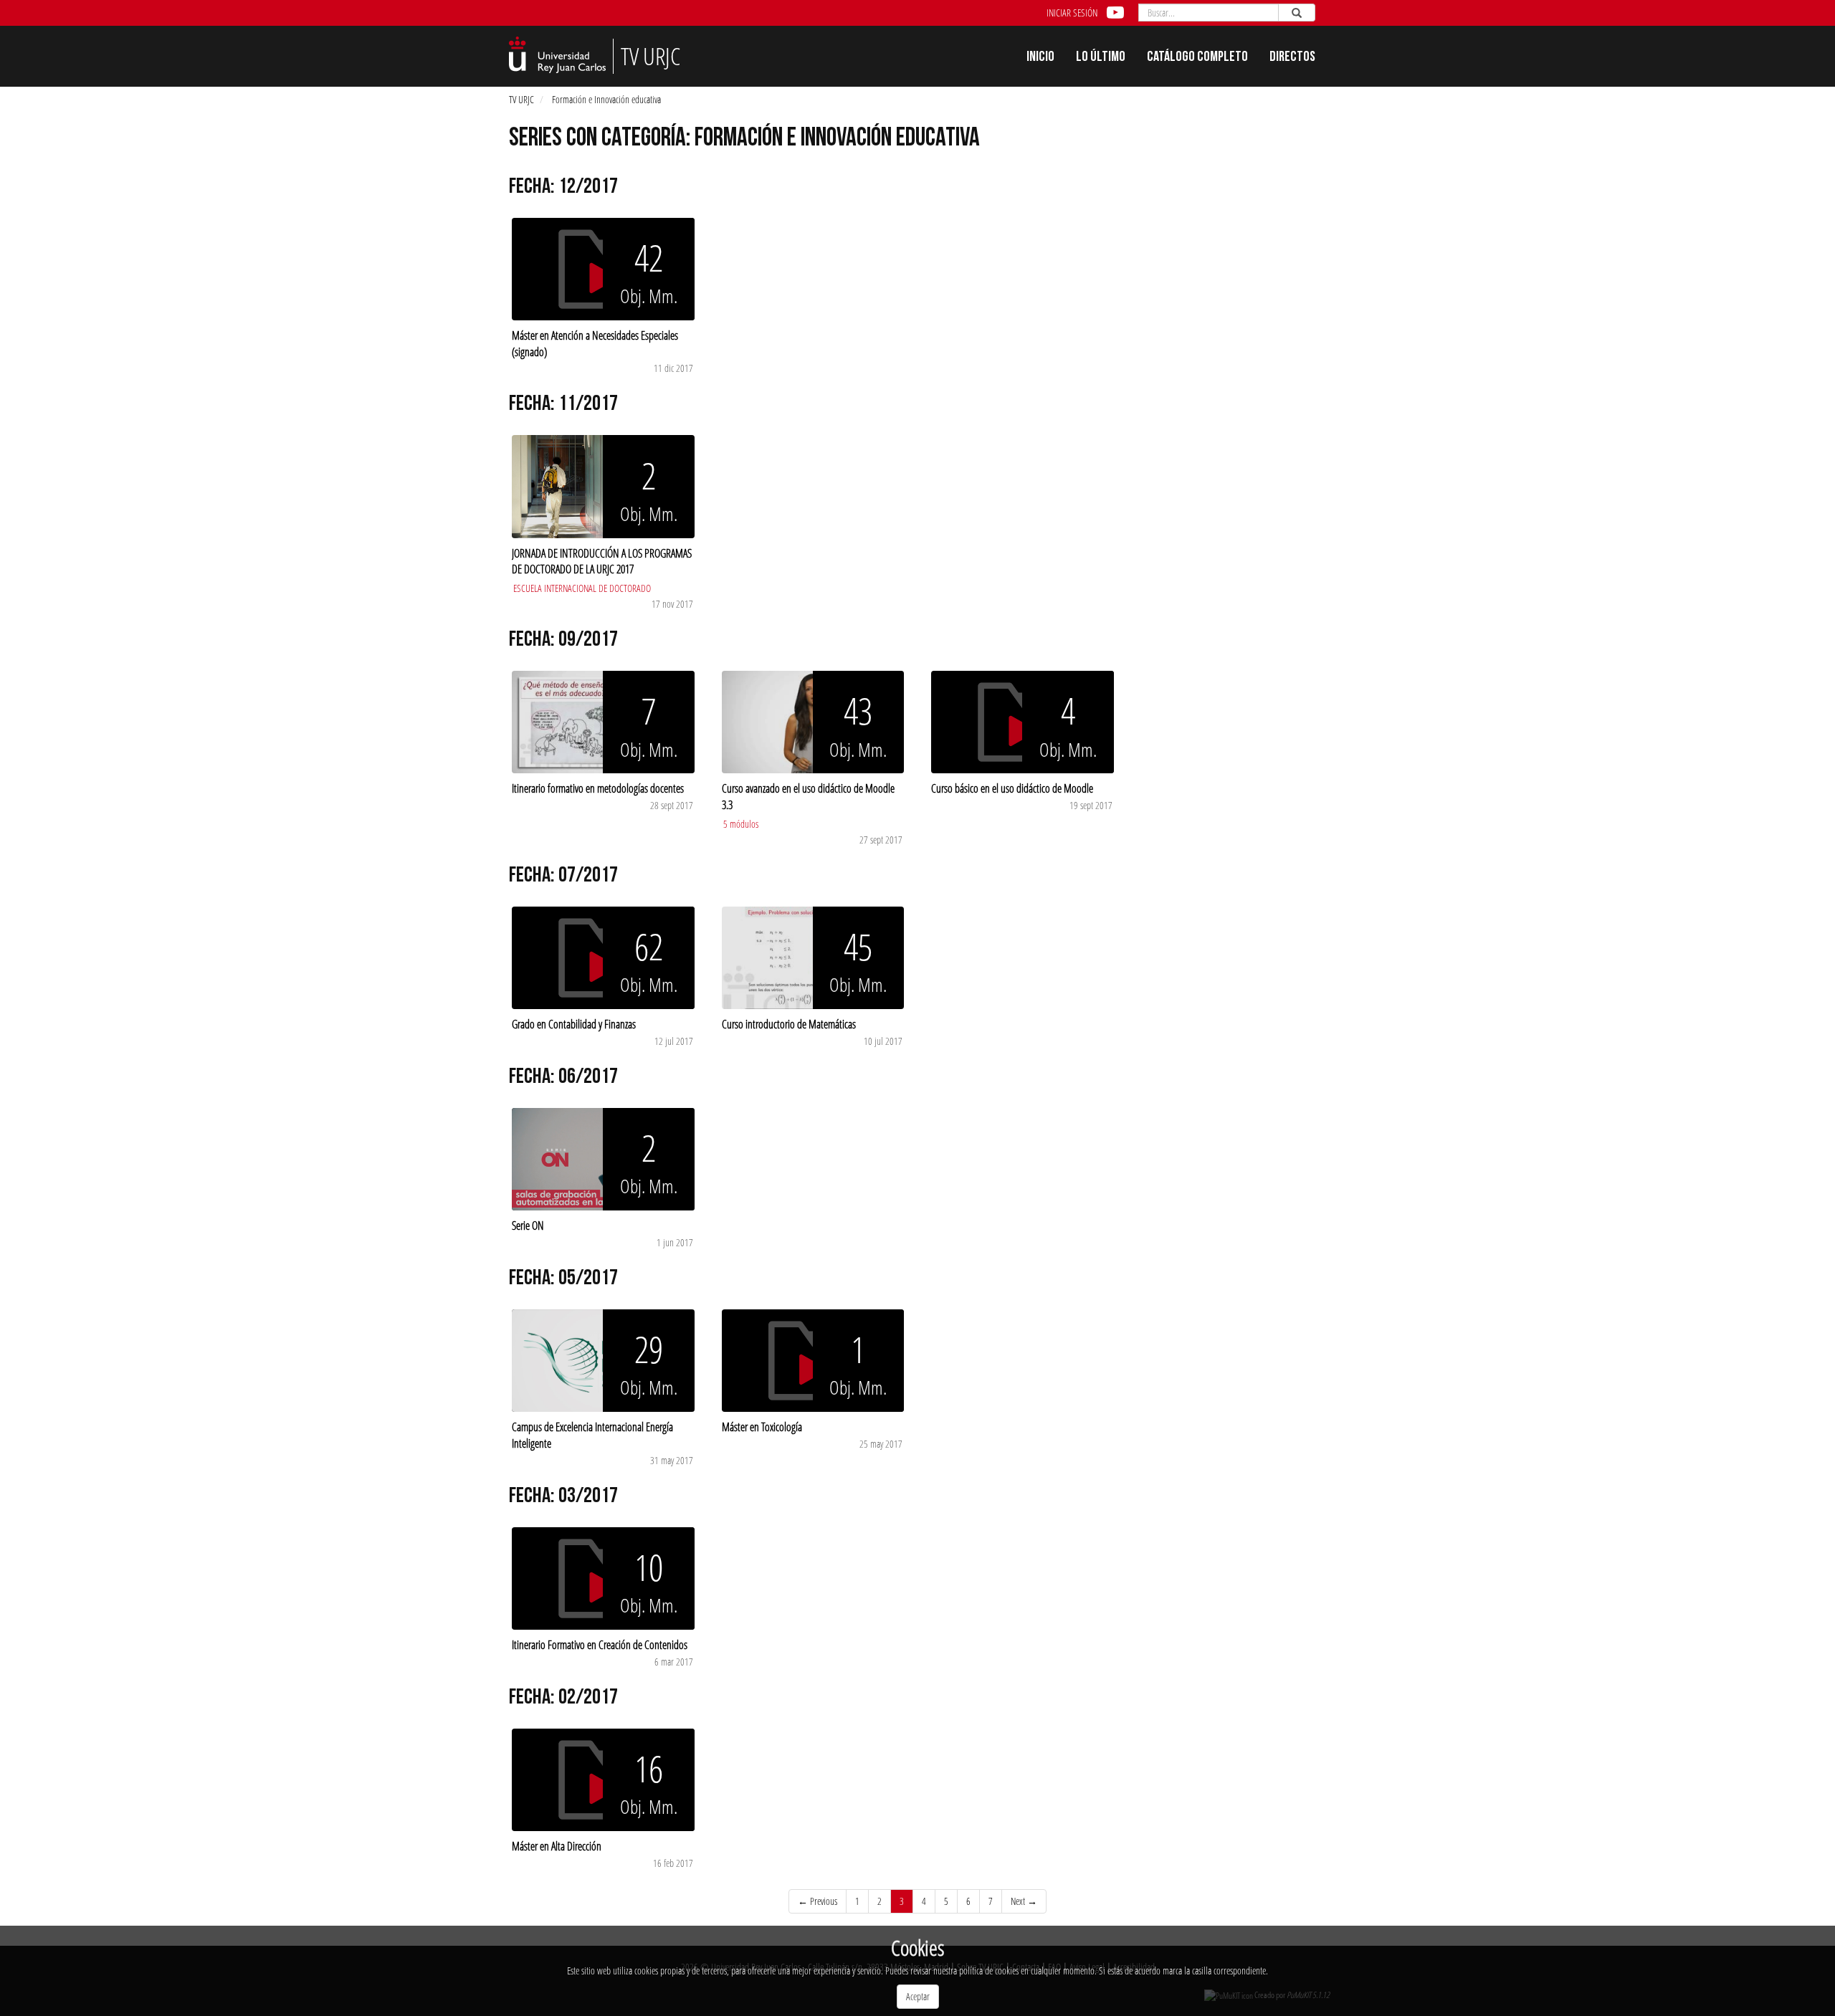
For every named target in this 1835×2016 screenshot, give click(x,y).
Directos (1292, 58)
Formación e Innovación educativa (606, 99)
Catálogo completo (1197, 58)
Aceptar (918, 1996)
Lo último (1101, 58)
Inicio (1040, 58)
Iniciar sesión (1072, 13)
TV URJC (521, 99)
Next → (1024, 1901)
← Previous (818, 1901)
